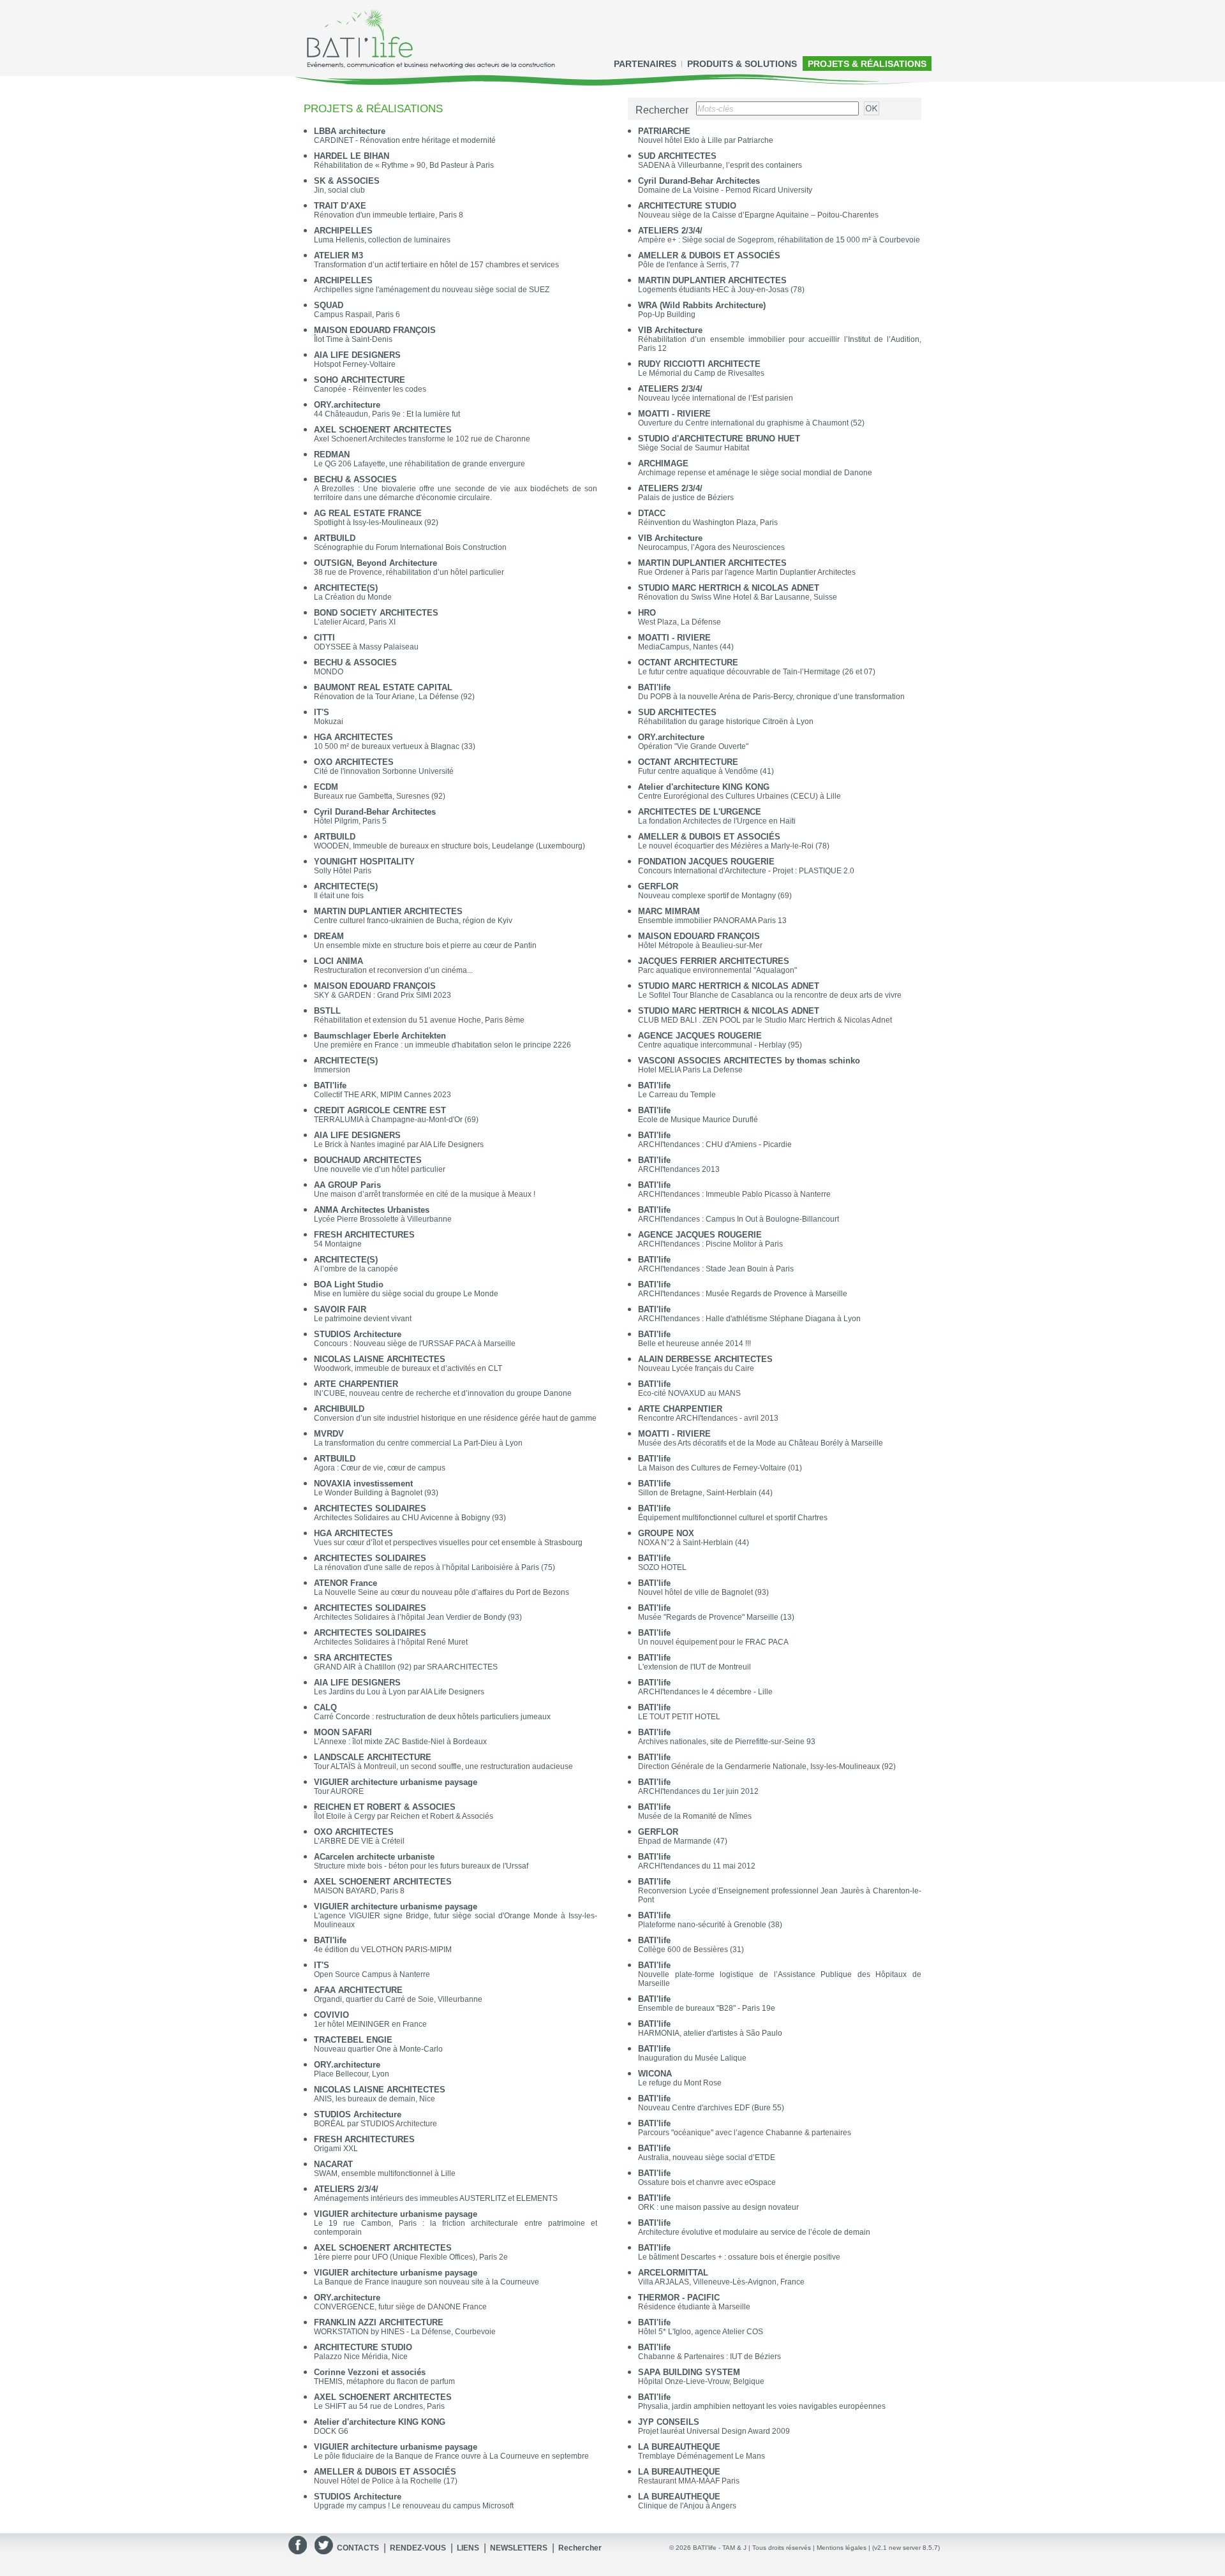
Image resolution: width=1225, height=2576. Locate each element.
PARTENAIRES (645, 64)
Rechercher (580, 2548)
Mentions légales (842, 2548)
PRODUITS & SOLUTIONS (742, 64)
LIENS (468, 2548)
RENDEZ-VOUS (418, 2548)
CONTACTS (358, 2548)
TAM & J (734, 2548)
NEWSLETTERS (519, 2548)
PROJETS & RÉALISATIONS (867, 64)
